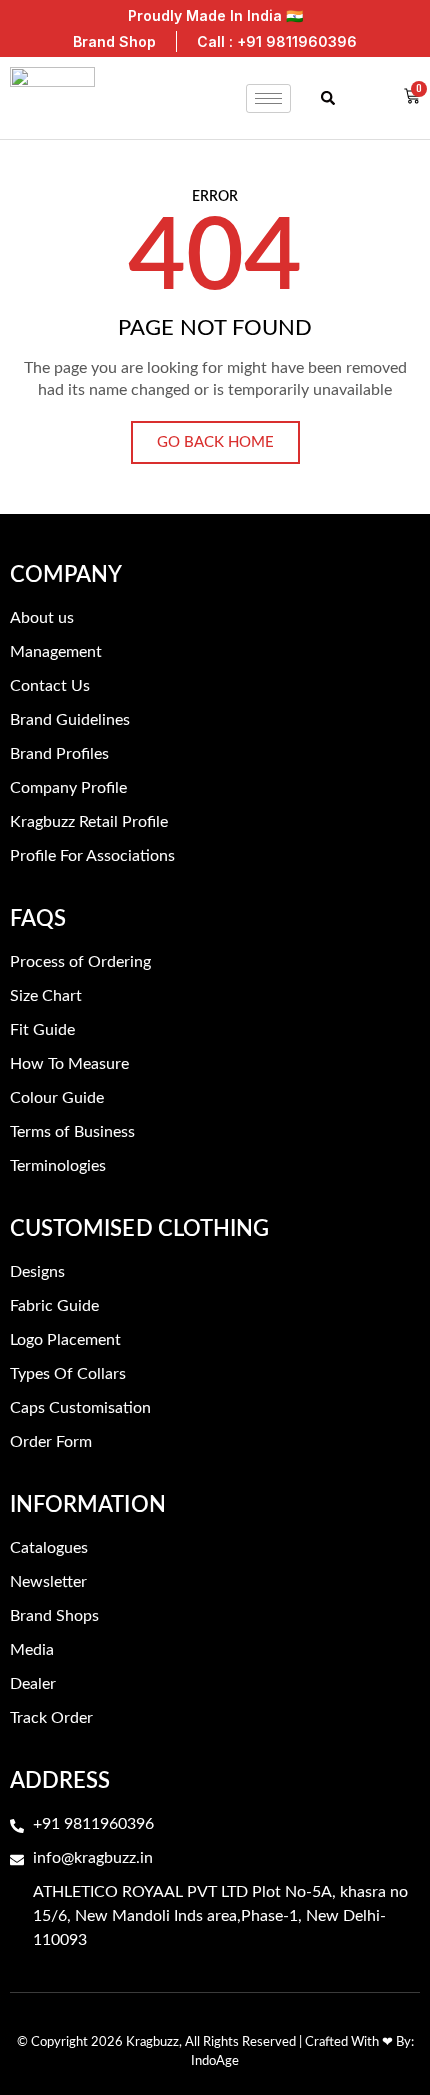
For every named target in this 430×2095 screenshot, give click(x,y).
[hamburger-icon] (268, 98)
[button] (327, 98)
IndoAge (215, 2061)
